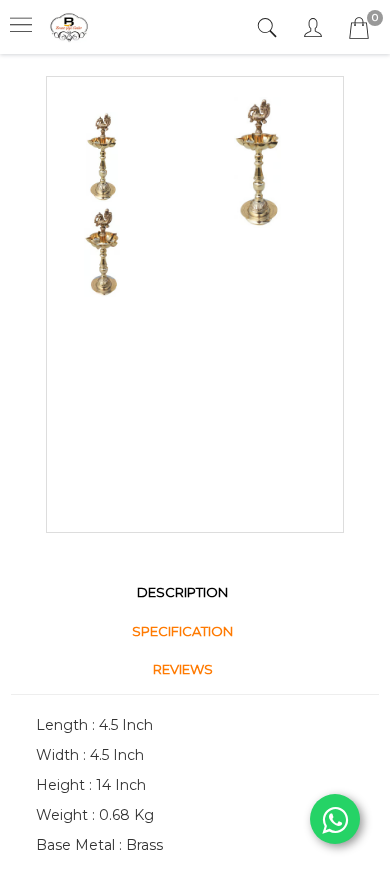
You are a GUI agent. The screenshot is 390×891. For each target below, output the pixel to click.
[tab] (269, 28)
